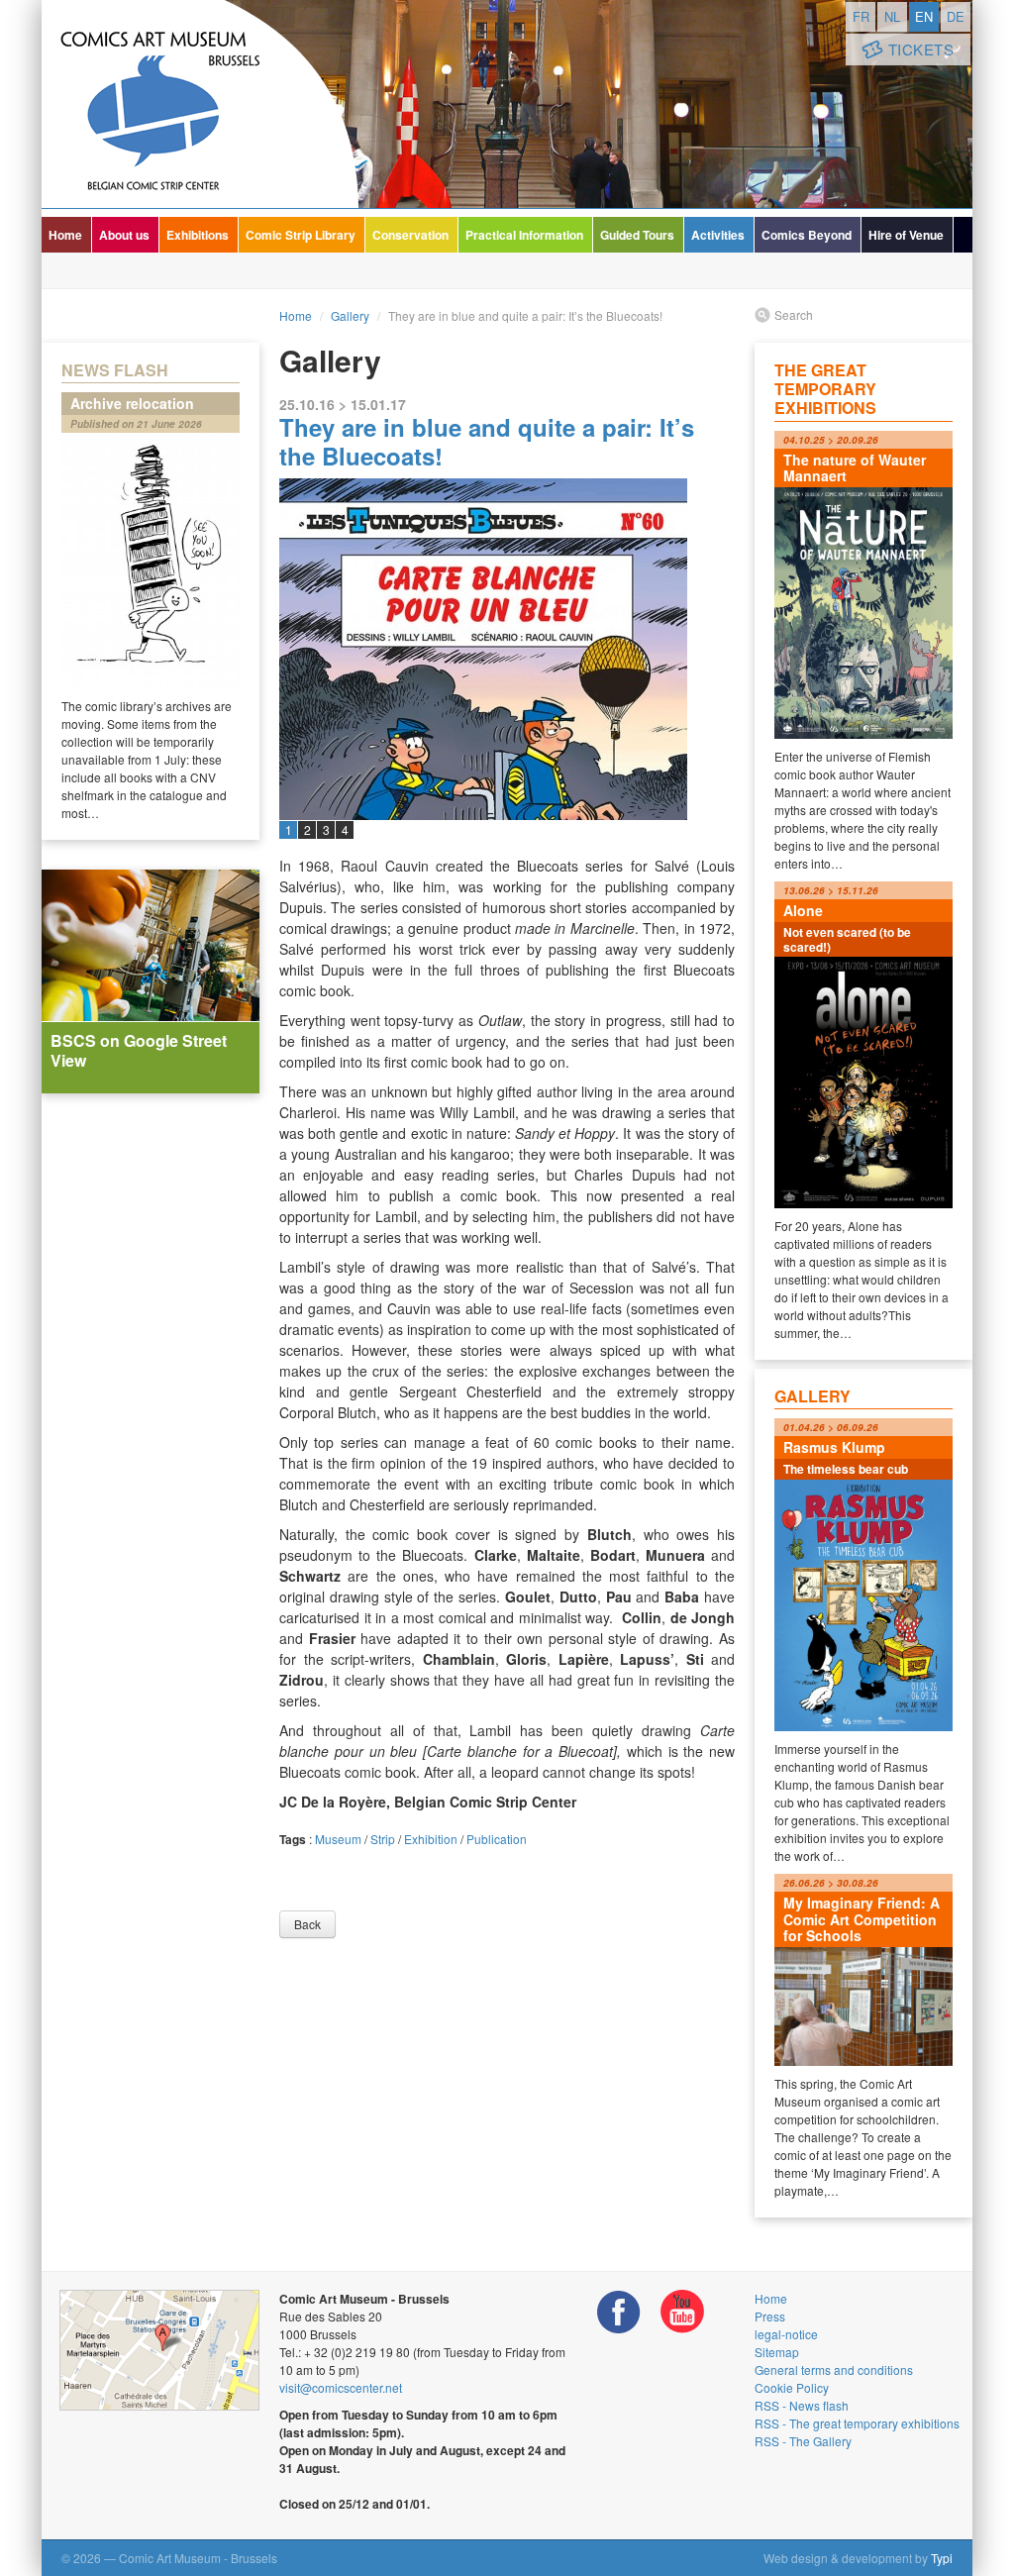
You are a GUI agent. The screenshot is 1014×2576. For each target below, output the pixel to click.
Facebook (619, 2312)
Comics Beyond (807, 235)
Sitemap (777, 2352)
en (924, 16)
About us (124, 235)
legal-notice (786, 2334)
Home (65, 235)
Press (770, 2316)
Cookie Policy (792, 2387)
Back (307, 1924)
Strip (383, 1839)
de (956, 16)
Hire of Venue (906, 235)
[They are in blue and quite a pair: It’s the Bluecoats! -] (507, 761)
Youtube (682, 2312)
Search (794, 314)
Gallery (350, 315)
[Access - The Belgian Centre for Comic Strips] (159, 2350)
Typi (942, 2558)
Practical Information (524, 235)
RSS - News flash (802, 2405)
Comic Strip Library (301, 235)
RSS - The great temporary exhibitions (857, 2423)
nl (892, 16)
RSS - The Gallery (803, 2441)
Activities (718, 235)
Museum (338, 1839)
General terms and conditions (834, 2370)
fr (861, 16)
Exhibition (431, 1839)
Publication (497, 1839)
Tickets (921, 49)
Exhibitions (198, 235)
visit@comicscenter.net (341, 2387)
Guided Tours (637, 235)
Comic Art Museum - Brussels (200, 104)
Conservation (410, 235)
